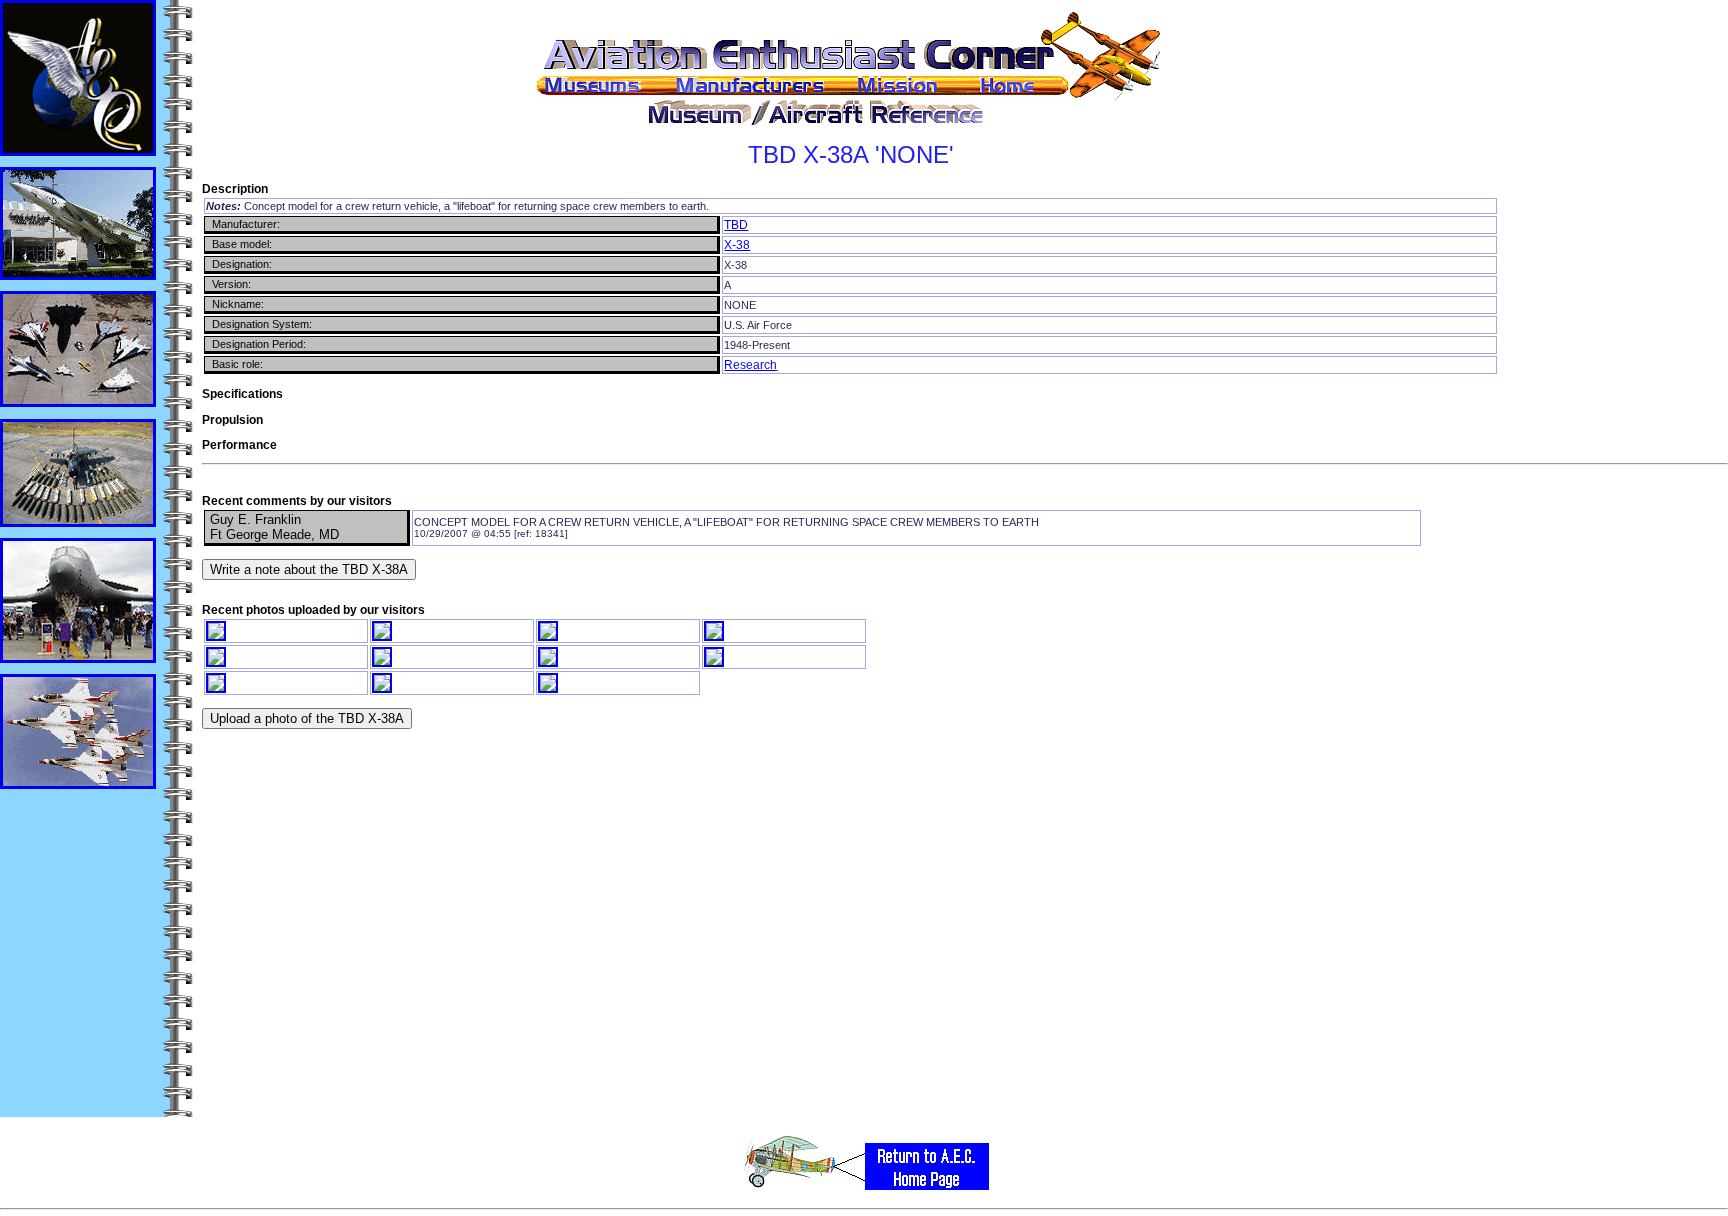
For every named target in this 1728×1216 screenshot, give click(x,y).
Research (750, 365)
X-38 (737, 245)
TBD (736, 225)
